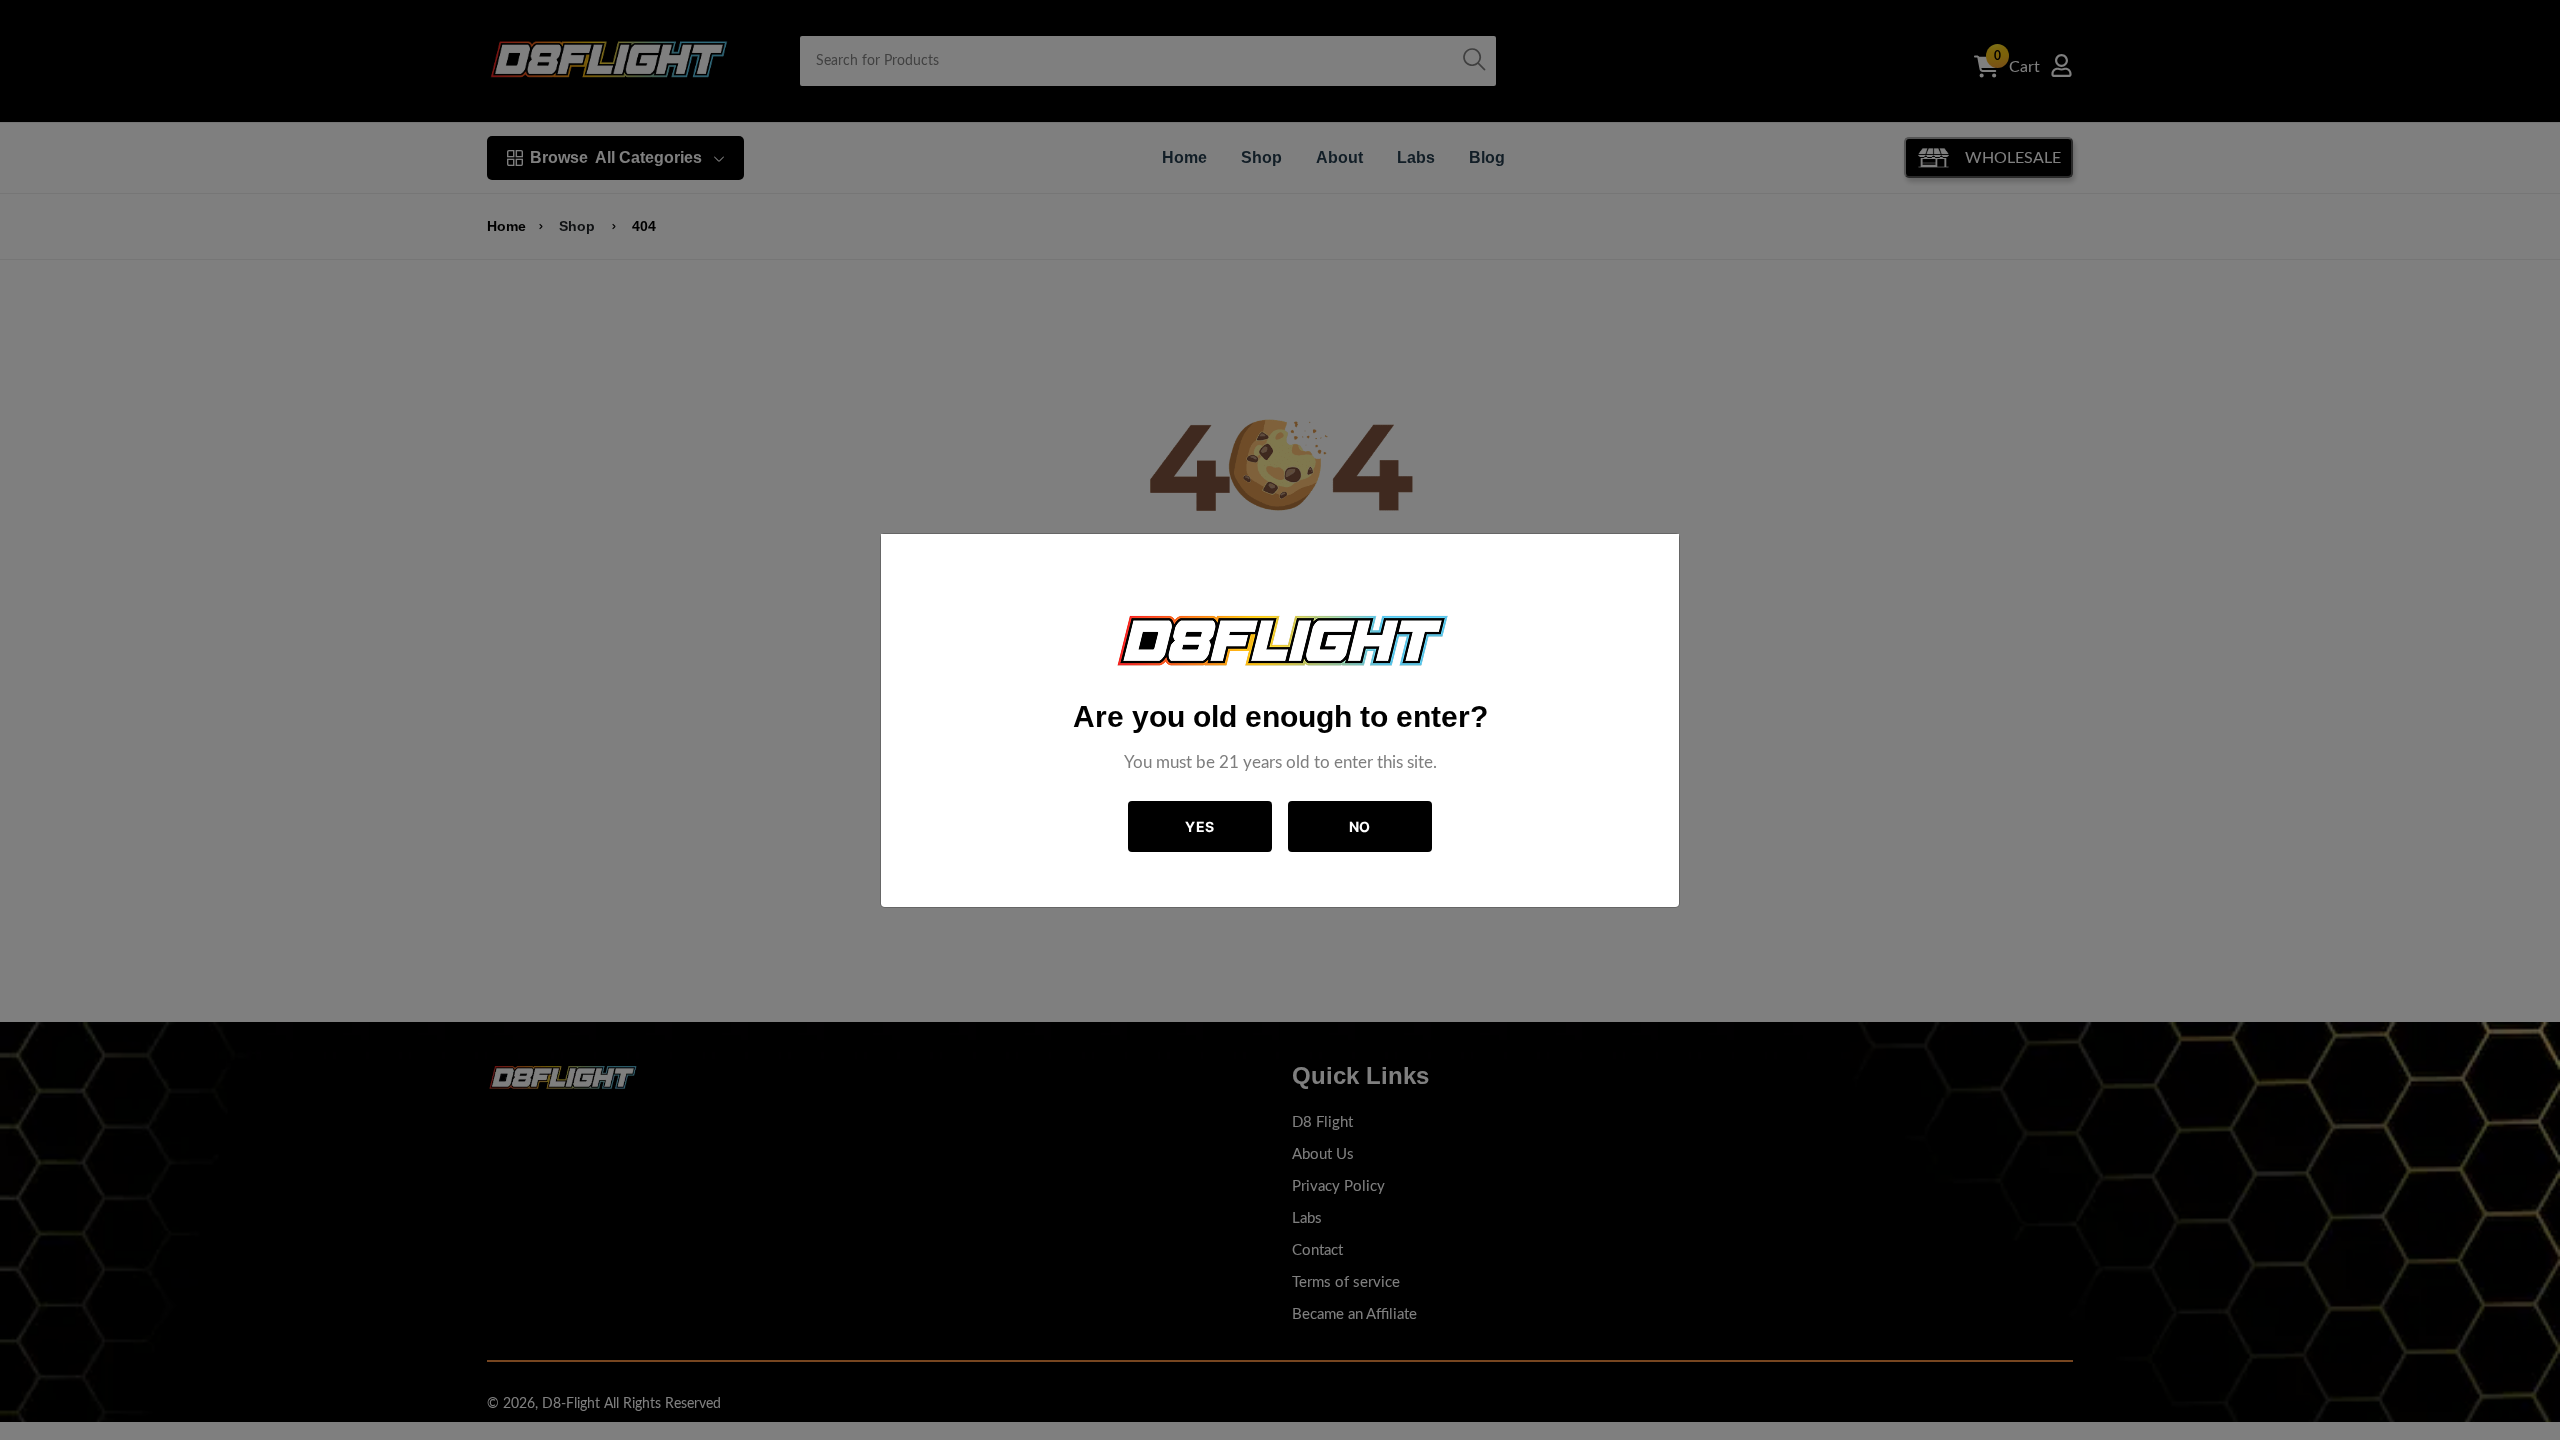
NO (1360, 826)
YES (1200, 826)
